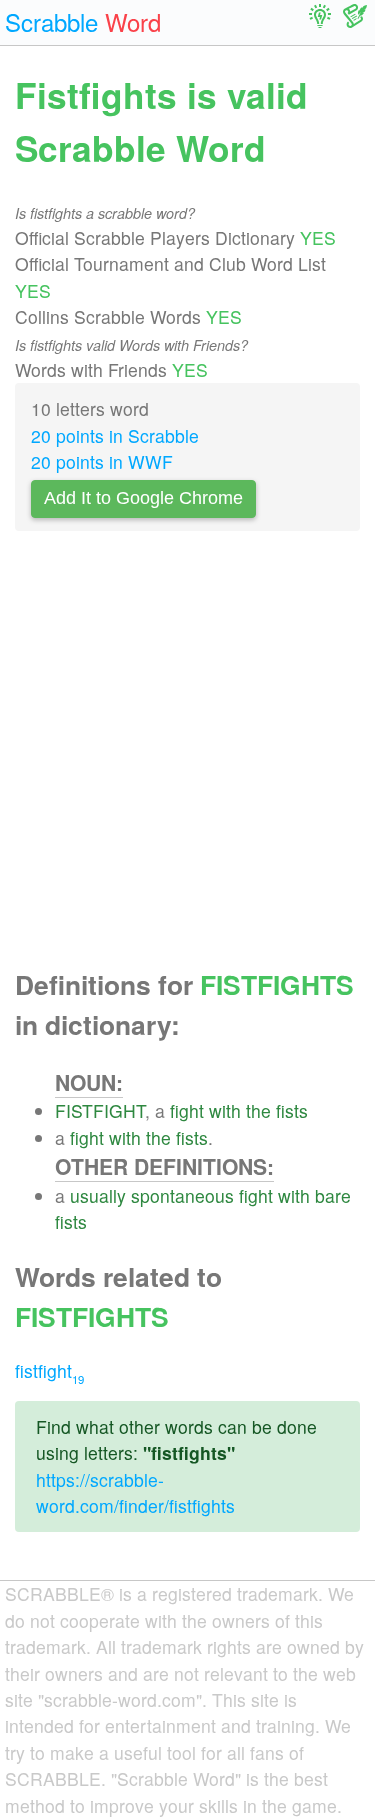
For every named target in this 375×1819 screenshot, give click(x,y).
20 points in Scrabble (115, 435)
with (225, 1110)
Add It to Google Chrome (143, 498)
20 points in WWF (102, 461)
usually (98, 1195)
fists (292, 1110)
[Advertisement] (187, 755)
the (258, 1110)
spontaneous (182, 1195)
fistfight (49, 1370)
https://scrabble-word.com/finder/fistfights (135, 1492)
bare (333, 1195)
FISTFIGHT (100, 1110)
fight (187, 1110)
